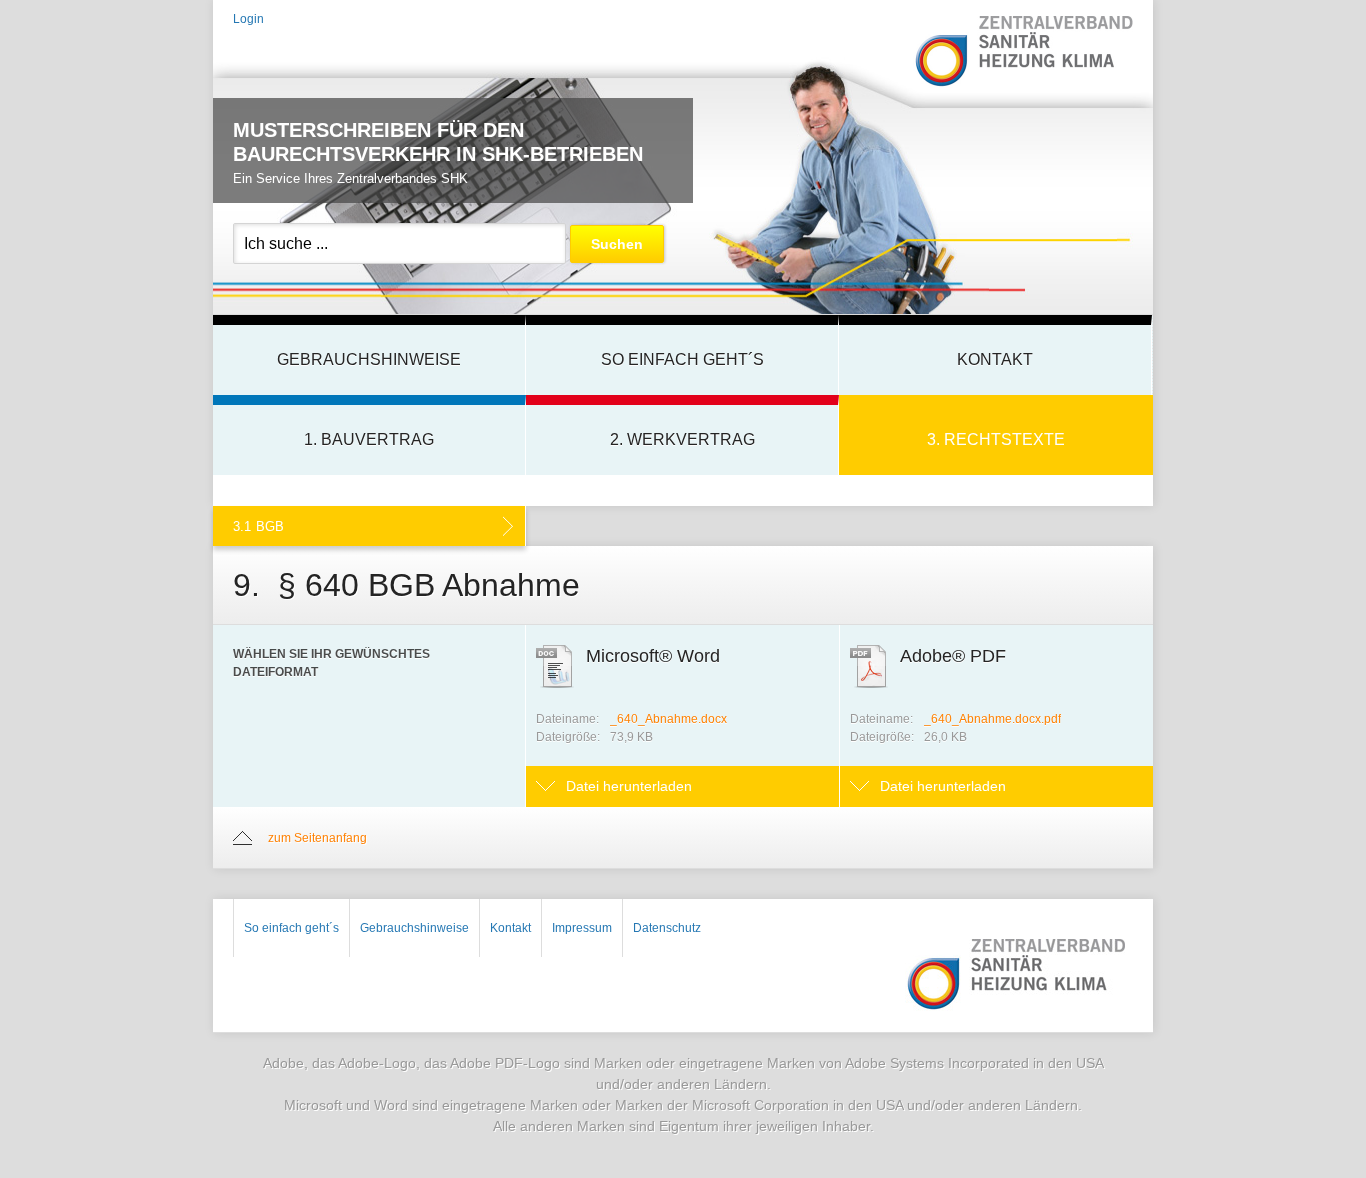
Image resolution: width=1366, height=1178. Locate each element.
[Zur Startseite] (1023, 52)
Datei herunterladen (629, 786)
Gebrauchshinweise (369, 359)
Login (248, 19)
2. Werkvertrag (682, 439)
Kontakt (995, 359)
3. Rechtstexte (996, 439)
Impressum (582, 928)
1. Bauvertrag (369, 439)
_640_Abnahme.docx (668, 719)
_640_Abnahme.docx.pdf (992, 719)
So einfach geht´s (682, 359)
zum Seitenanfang (317, 838)
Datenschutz (667, 928)
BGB (258, 526)
